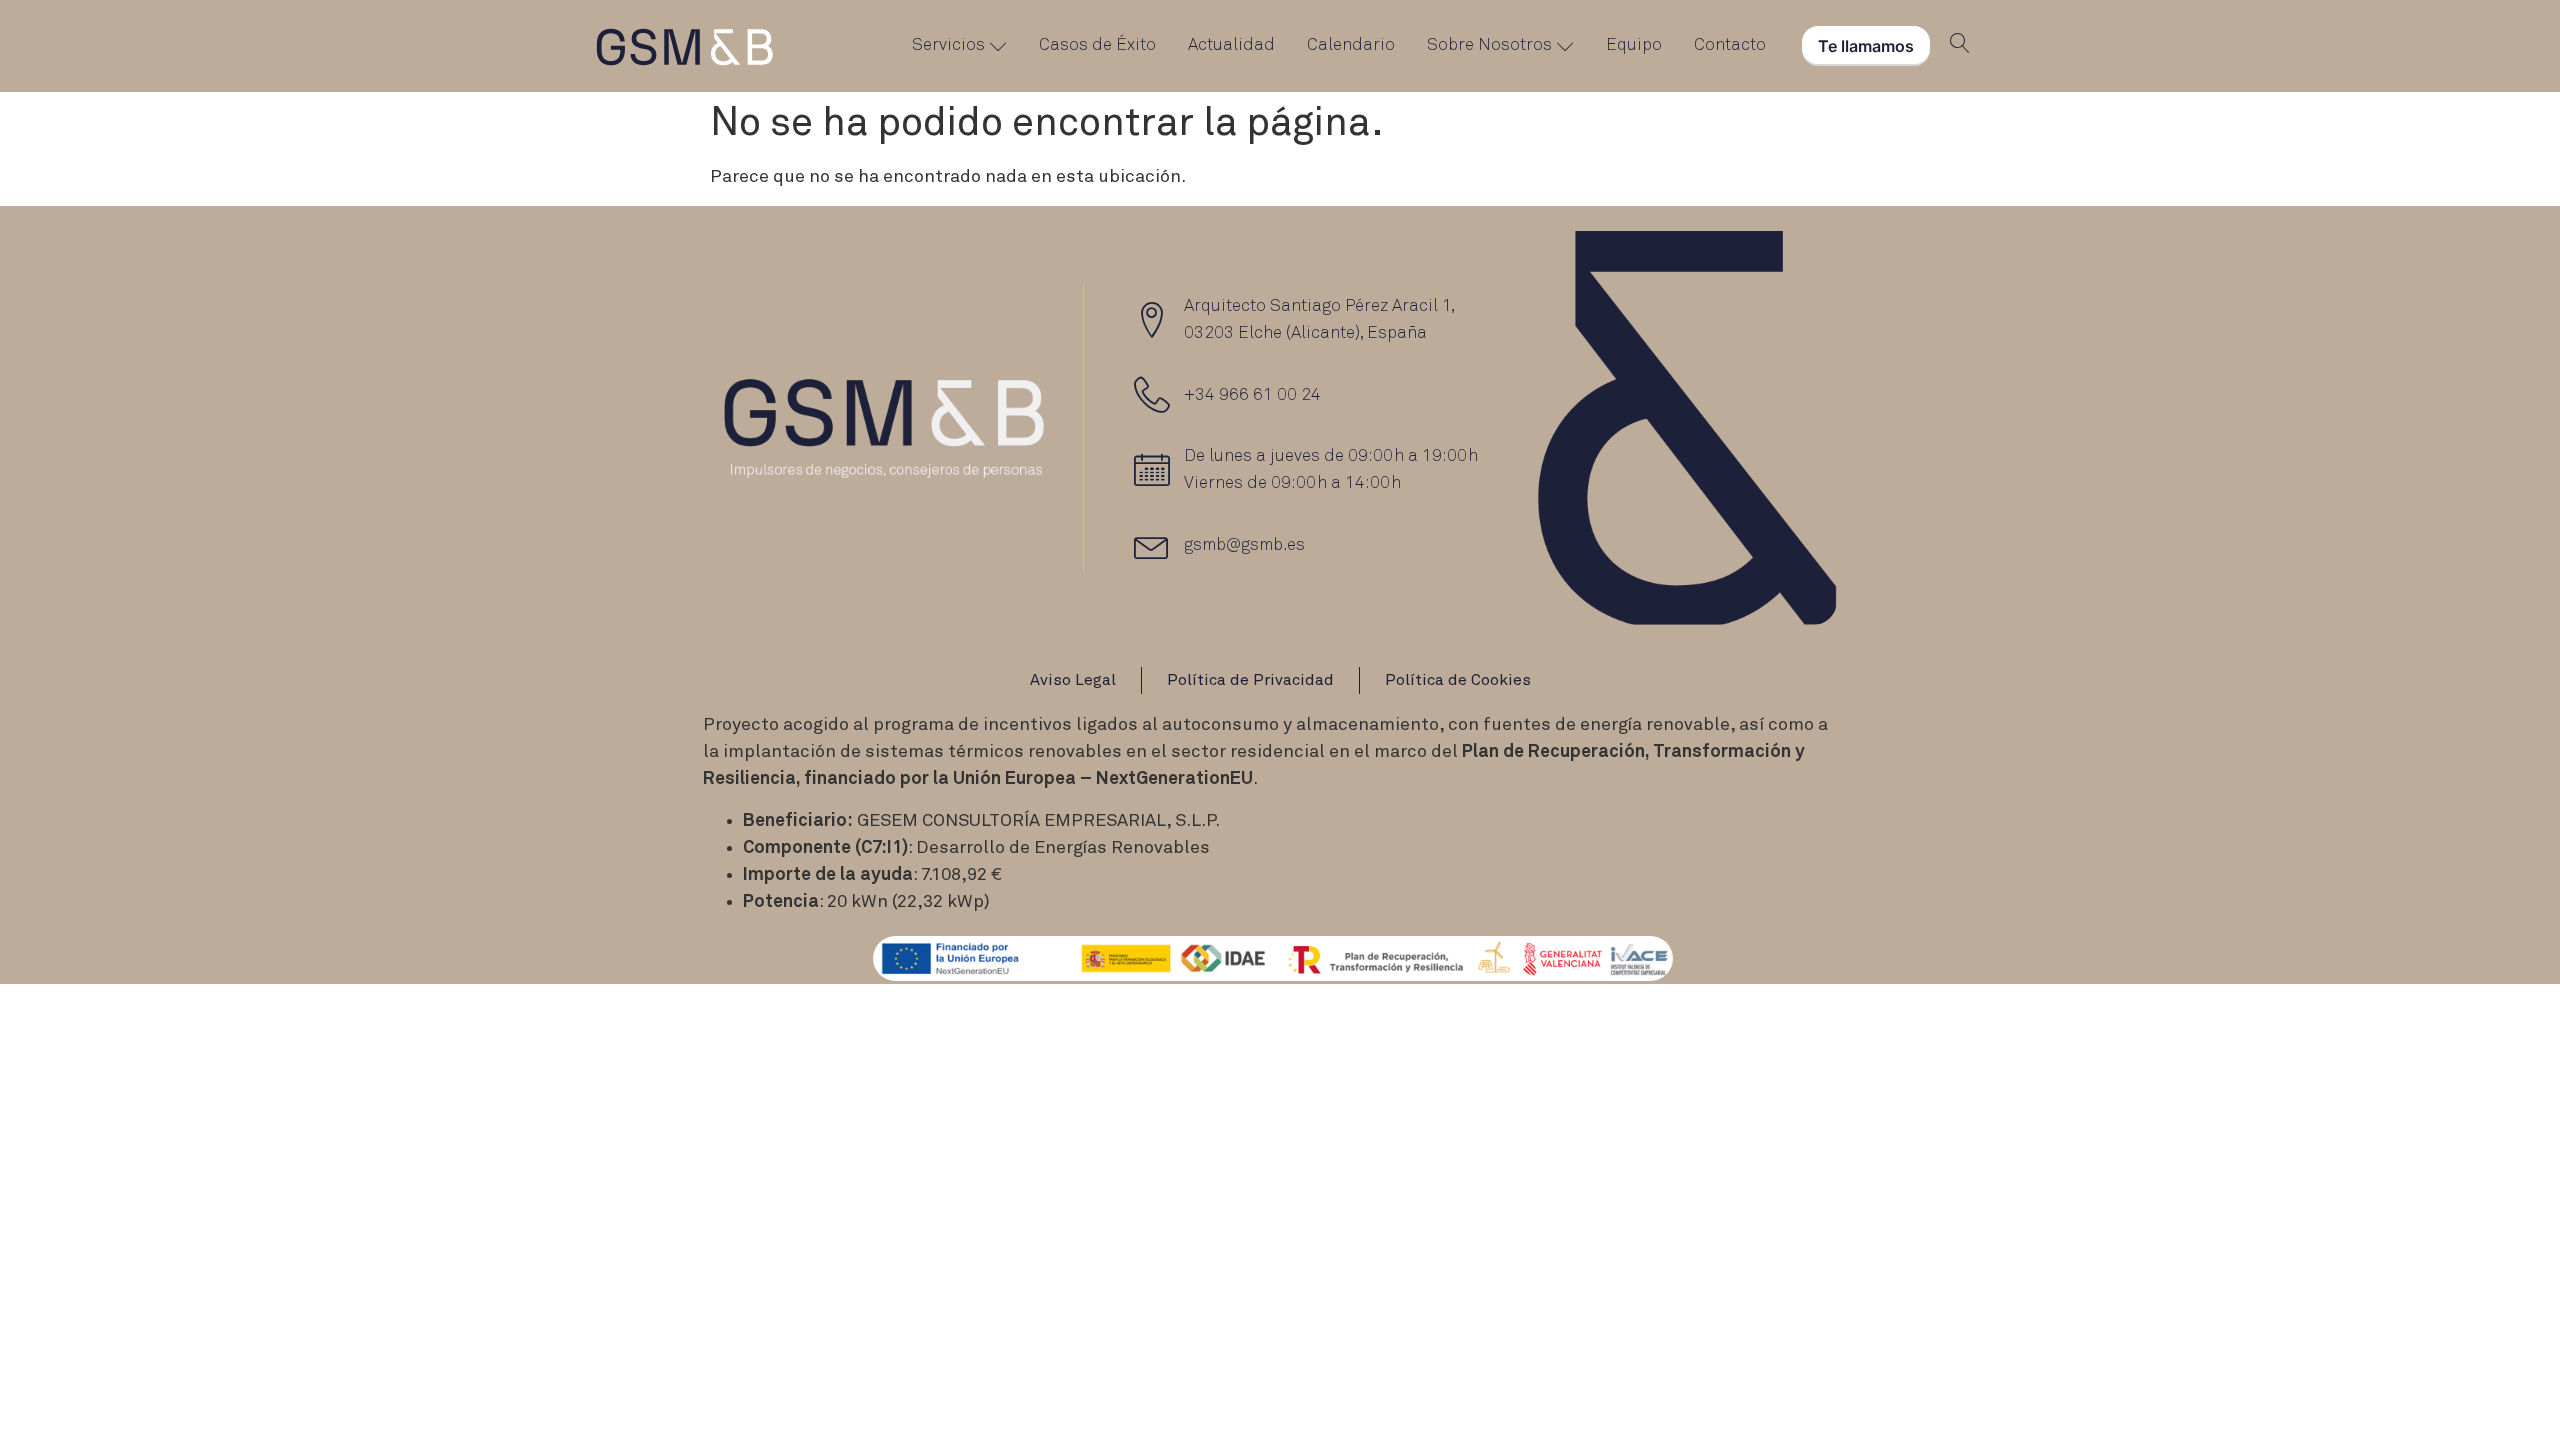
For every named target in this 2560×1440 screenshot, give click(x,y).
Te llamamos (1866, 46)
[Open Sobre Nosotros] (1565, 46)
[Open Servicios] (998, 46)
